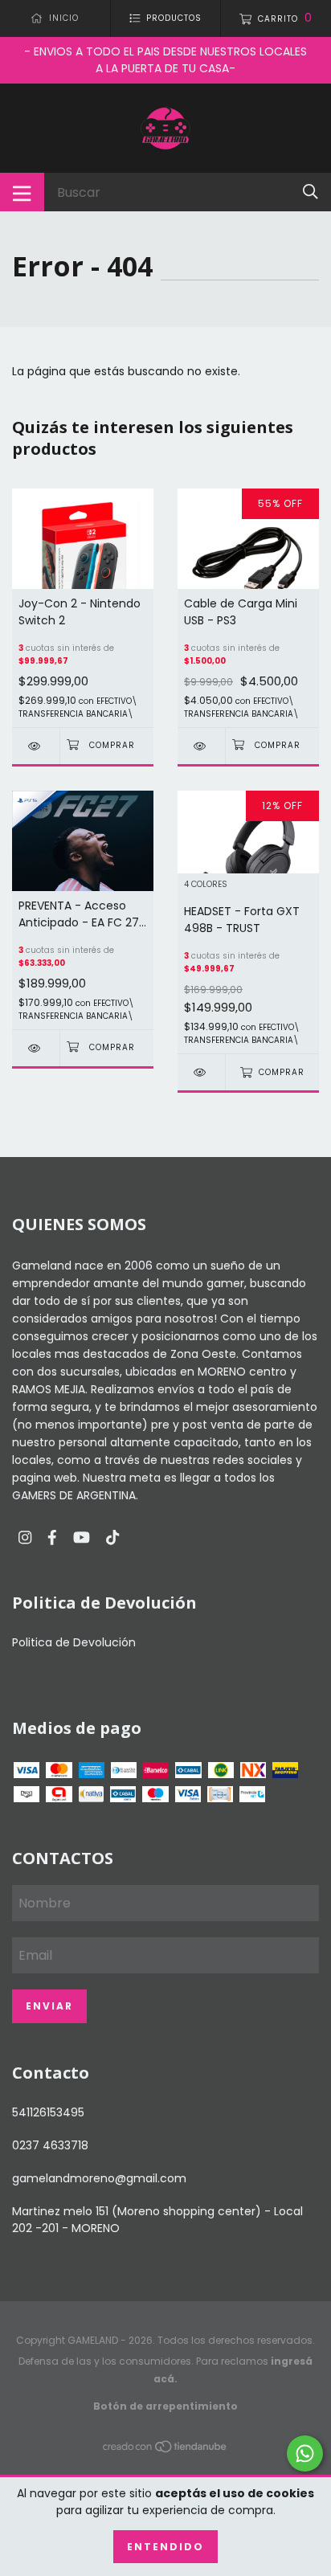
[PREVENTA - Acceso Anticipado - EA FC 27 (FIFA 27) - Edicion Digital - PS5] (36, 1048)
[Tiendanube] (165, 2450)
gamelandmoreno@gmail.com (99, 2178)
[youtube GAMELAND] (82, 1538)
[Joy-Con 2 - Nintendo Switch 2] (36, 746)
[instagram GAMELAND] (25, 1538)
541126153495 (48, 2112)
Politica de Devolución (74, 1642)
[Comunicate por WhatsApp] (305, 2453)
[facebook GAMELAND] (52, 1538)
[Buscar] (311, 192)
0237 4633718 (50, 2145)
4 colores (206, 885)
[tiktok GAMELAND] (112, 1538)
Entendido (165, 2547)
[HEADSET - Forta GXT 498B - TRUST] (201, 1072)
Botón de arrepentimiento (165, 2406)
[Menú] (22, 192)
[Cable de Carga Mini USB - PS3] (201, 746)
